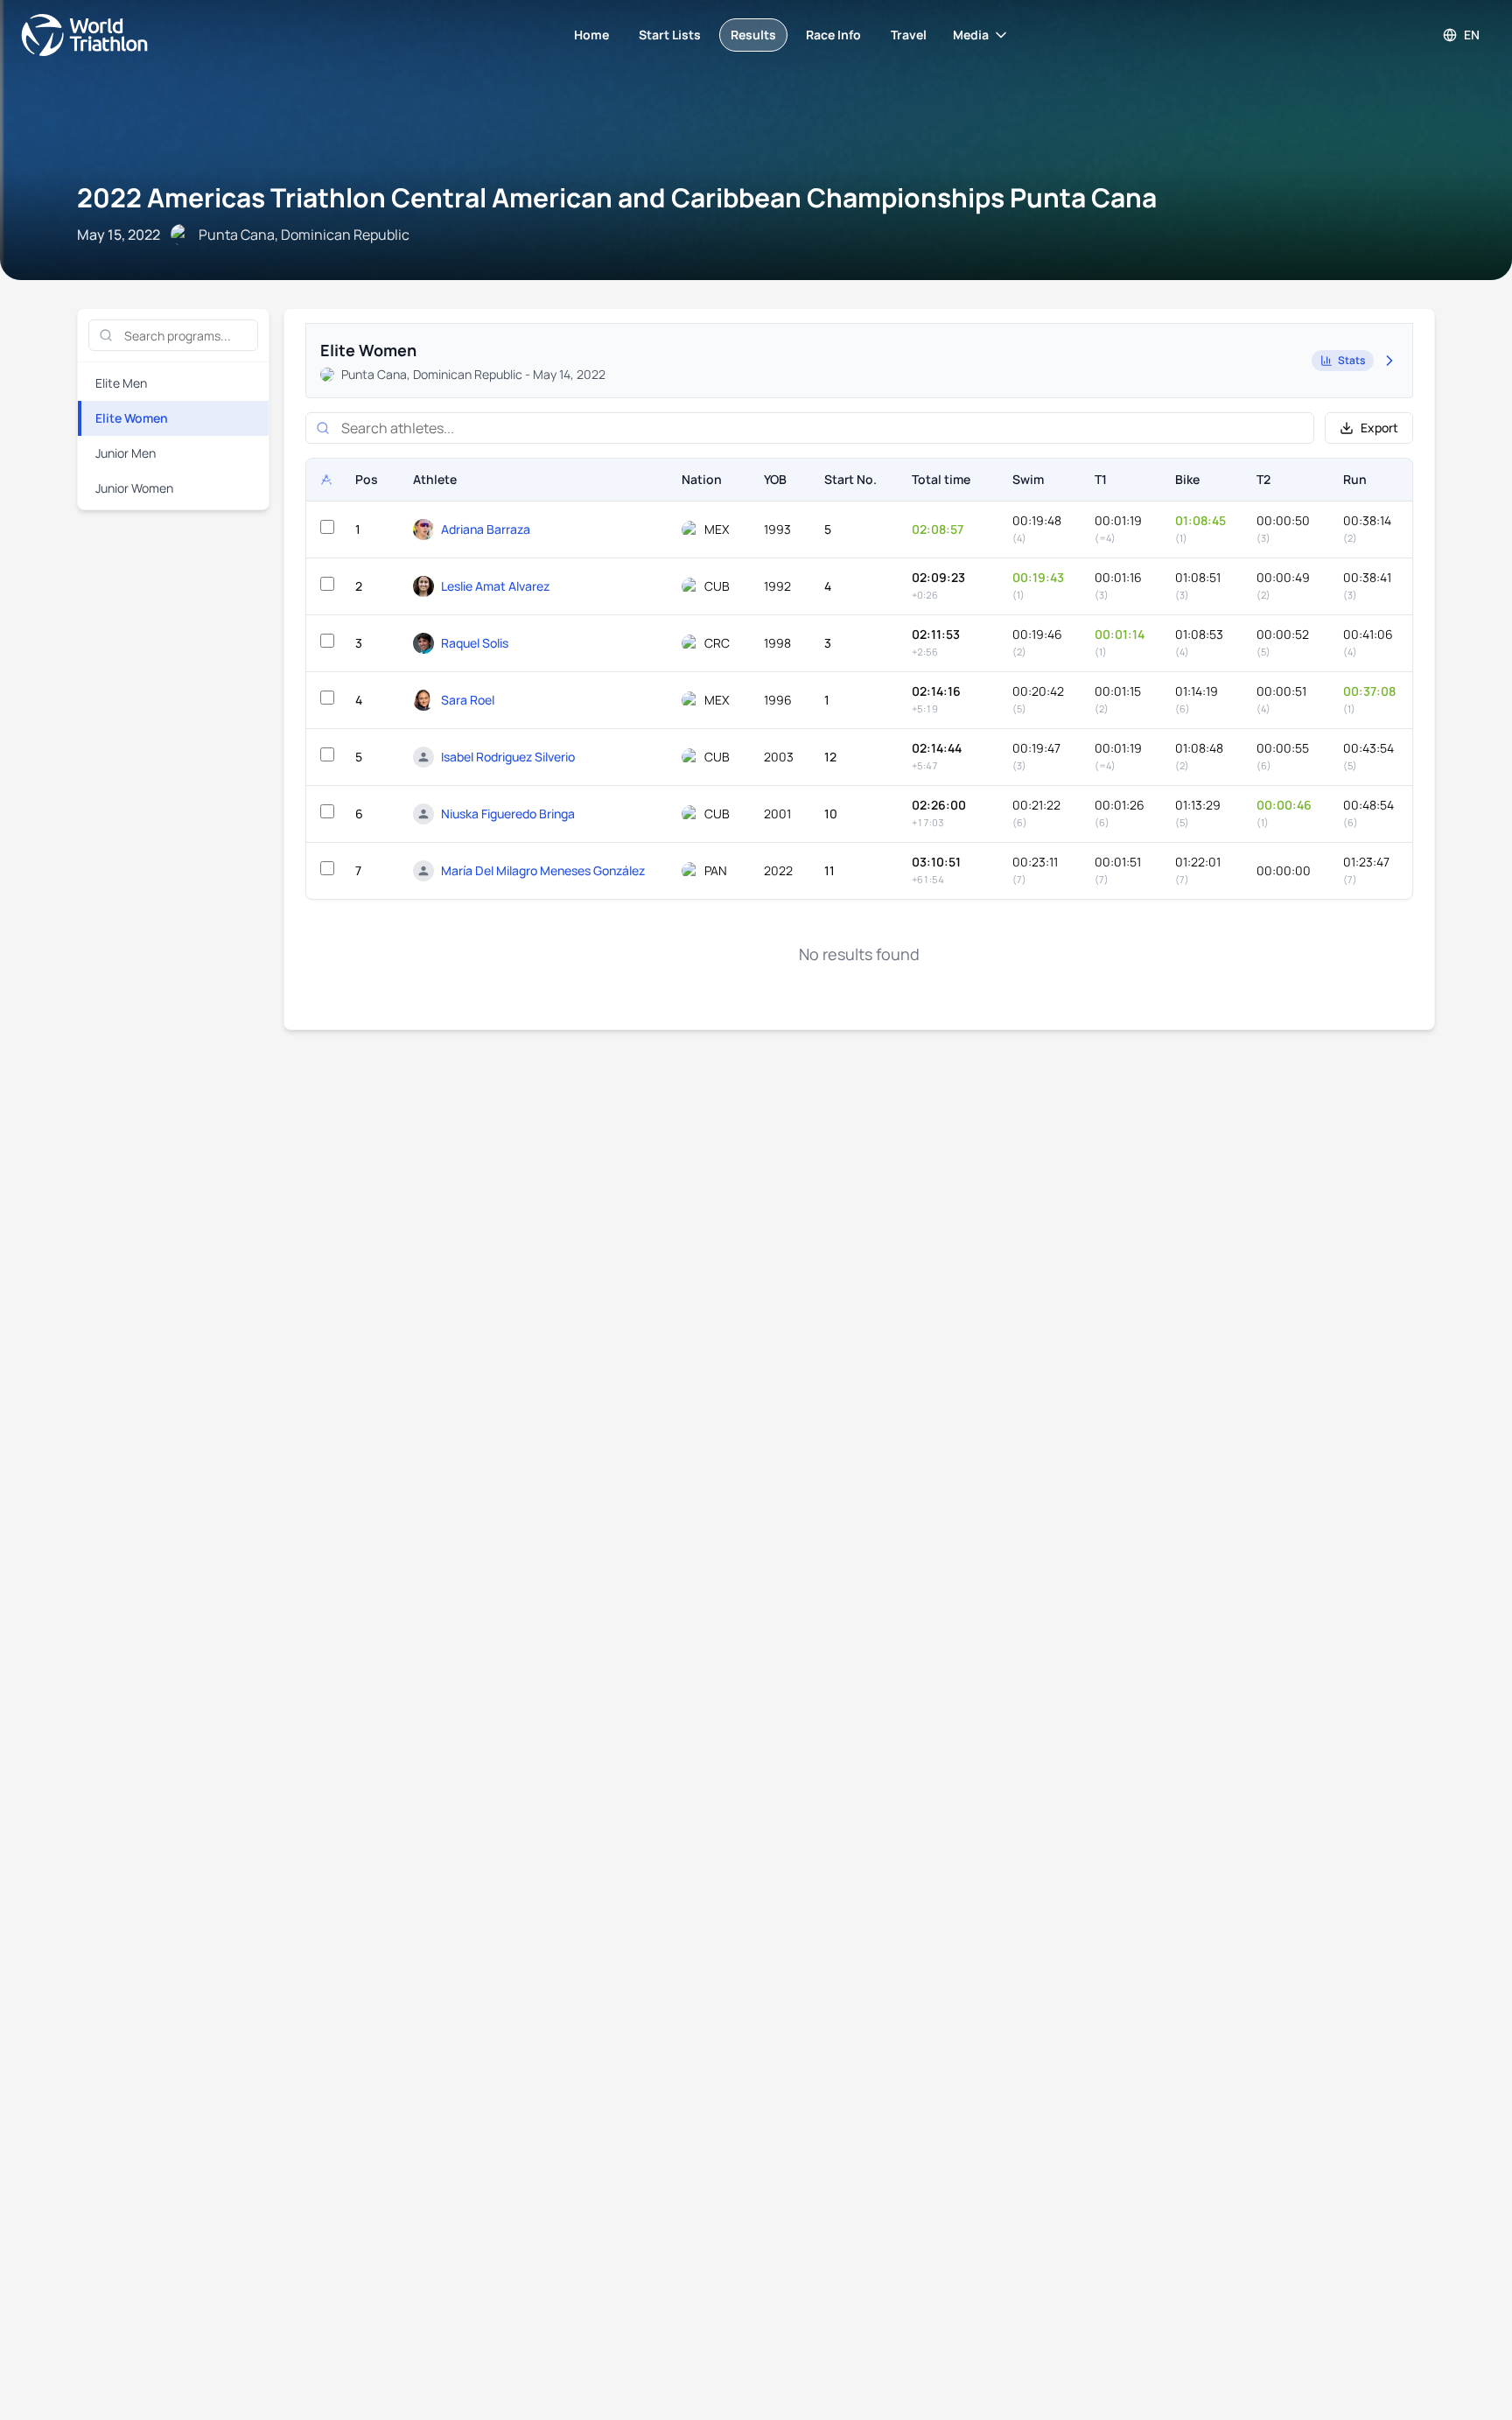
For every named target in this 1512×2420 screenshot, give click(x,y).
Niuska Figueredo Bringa (508, 814)
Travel (909, 35)
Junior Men (126, 453)
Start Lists (670, 35)
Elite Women (132, 418)
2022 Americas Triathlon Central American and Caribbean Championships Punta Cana (617, 197)
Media (971, 35)
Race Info (833, 35)
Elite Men (121, 383)
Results (753, 35)
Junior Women (134, 488)
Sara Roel (468, 700)
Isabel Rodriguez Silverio (508, 757)
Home (591, 35)
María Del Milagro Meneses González (543, 870)
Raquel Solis (475, 643)
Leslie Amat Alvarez (495, 586)
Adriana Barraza (486, 529)
